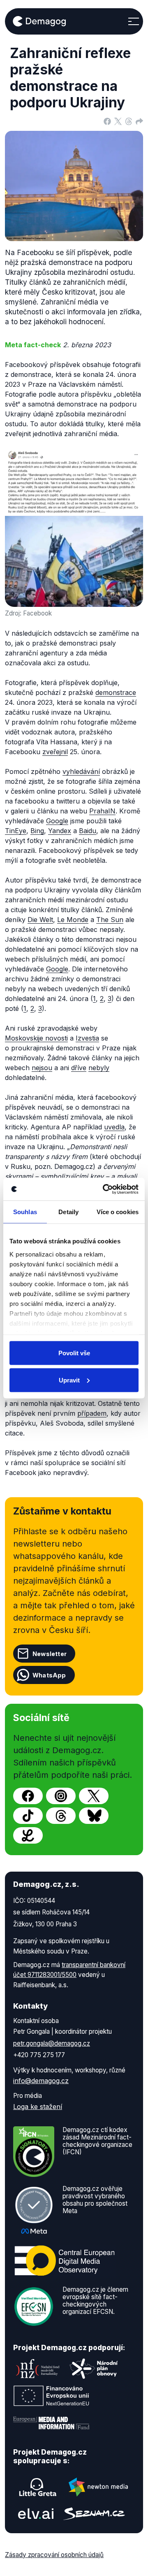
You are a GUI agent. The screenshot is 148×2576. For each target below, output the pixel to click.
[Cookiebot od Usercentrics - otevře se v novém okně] (104, 1189)
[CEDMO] (65, 2260)
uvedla (114, 1127)
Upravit (69, 1380)
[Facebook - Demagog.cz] (28, 1796)
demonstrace (116, 692)
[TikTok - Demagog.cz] (28, 1816)
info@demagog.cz (41, 2081)
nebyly (99, 1068)
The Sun (110, 920)
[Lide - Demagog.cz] (28, 1835)
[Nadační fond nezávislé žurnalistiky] (38, 2369)
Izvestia (87, 1038)
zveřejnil (55, 752)
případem (92, 1413)
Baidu (88, 831)
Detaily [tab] (68, 1212)
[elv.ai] (36, 2514)
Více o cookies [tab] (118, 1212)
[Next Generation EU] (51, 2396)
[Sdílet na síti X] (118, 121)
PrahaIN (102, 811)
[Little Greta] (38, 2487)
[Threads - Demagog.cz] (61, 1816)
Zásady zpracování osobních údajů (54, 2555)
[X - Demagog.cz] (94, 1796)
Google (57, 821)
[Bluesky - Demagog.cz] (94, 1816)
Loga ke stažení (38, 2107)
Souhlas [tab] (25, 1212)
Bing (37, 831)
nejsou (42, 1068)
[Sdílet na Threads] (129, 121)
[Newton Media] (98, 2487)
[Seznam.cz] (94, 2514)
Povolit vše (74, 1353)
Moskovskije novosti (36, 1038)
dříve (79, 1068)
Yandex (60, 831)
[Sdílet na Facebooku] (107, 121)
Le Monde (73, 920)
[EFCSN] (34, 2306)
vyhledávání (81, 771)
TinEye (16, 831)
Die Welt (40, 920)
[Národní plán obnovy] (94, 2369)
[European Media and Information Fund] (51, 2423)
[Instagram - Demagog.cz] (61, 1796)
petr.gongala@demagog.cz (52, 2043)
